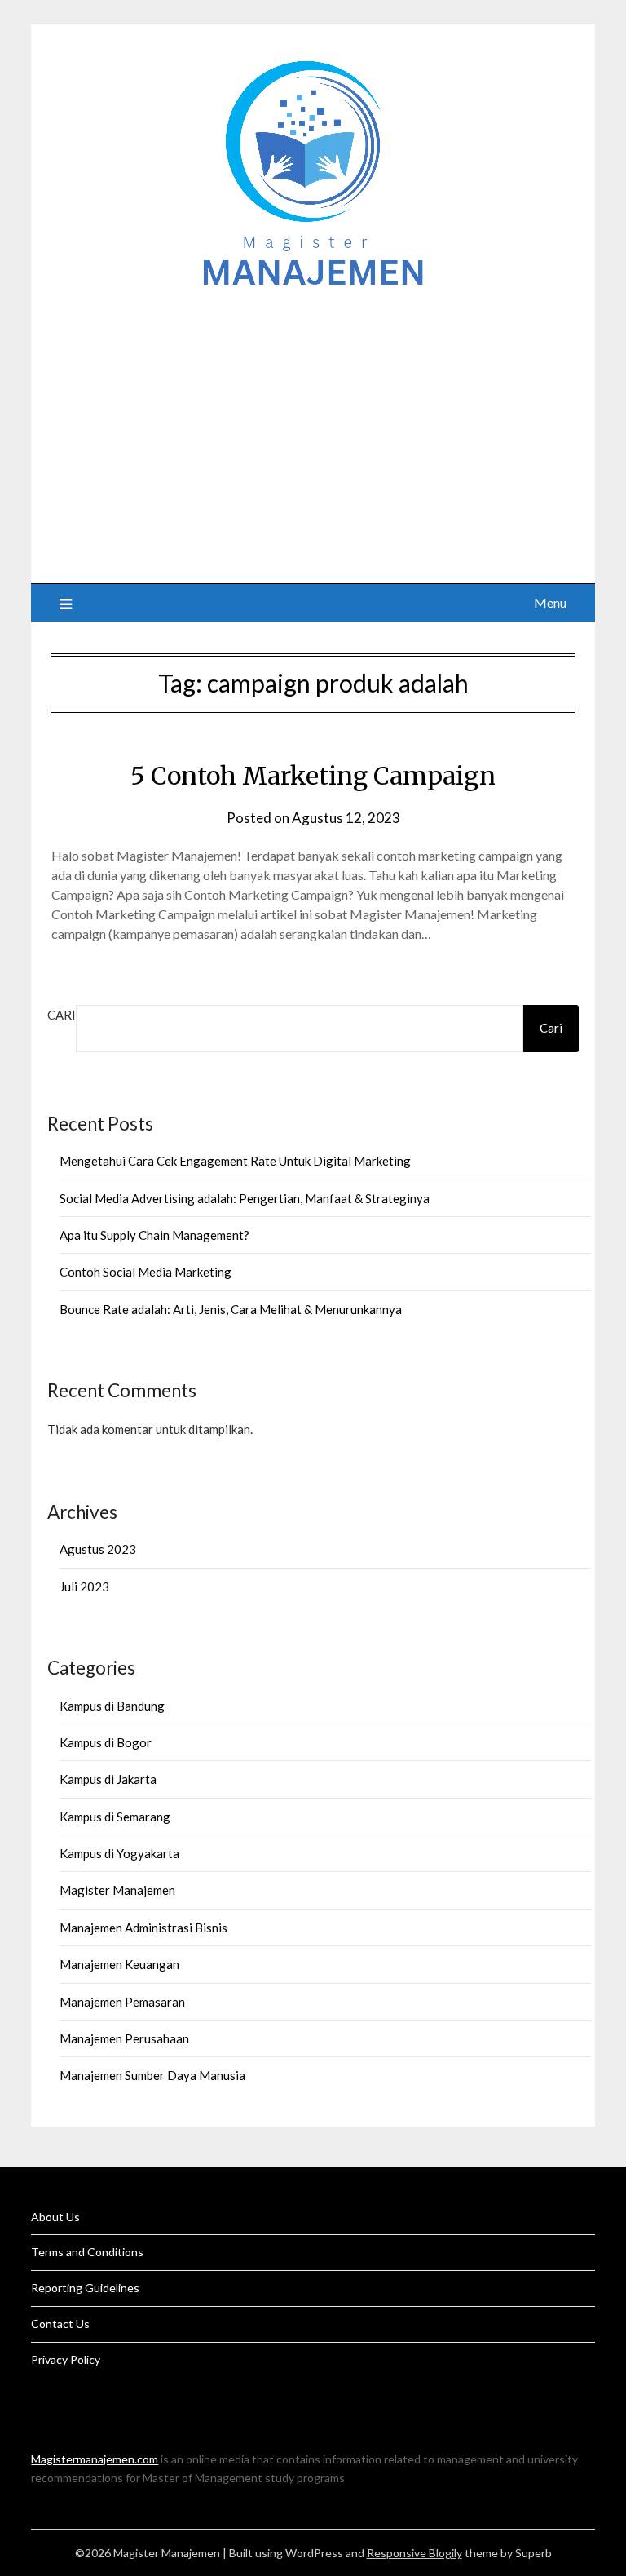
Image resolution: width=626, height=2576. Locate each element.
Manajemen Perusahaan (124, 2038)
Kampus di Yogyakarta (119, 1853)
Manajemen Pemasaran (122, 2002)
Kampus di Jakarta (108, 1779)
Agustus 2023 (98, 1549)
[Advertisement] (313, 428)
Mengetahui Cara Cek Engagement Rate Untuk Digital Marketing (235, 1161)
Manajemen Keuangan (119, 1964)
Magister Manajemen (117, 1890)
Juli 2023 (84, 1587)
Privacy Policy (66, 2359)
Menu (550, 602)
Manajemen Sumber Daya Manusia (152, 2075)
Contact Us (60, 2324)
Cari (62, 1015)
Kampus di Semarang (115, 1817)
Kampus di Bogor (106, 1742)
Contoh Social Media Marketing (145, 1272)
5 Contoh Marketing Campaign (313, 776)
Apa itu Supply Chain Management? (154, 1235)
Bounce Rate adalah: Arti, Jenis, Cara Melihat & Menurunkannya (231, 1309)
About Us (55, 2217)
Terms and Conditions (87, 2252)
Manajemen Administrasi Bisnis (143, 1928)
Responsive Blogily (414, 2553)
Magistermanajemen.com (95, 2459)
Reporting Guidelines (85, 2288)
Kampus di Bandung (112, 1706)
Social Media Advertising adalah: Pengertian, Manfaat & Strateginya (245, 1198)
